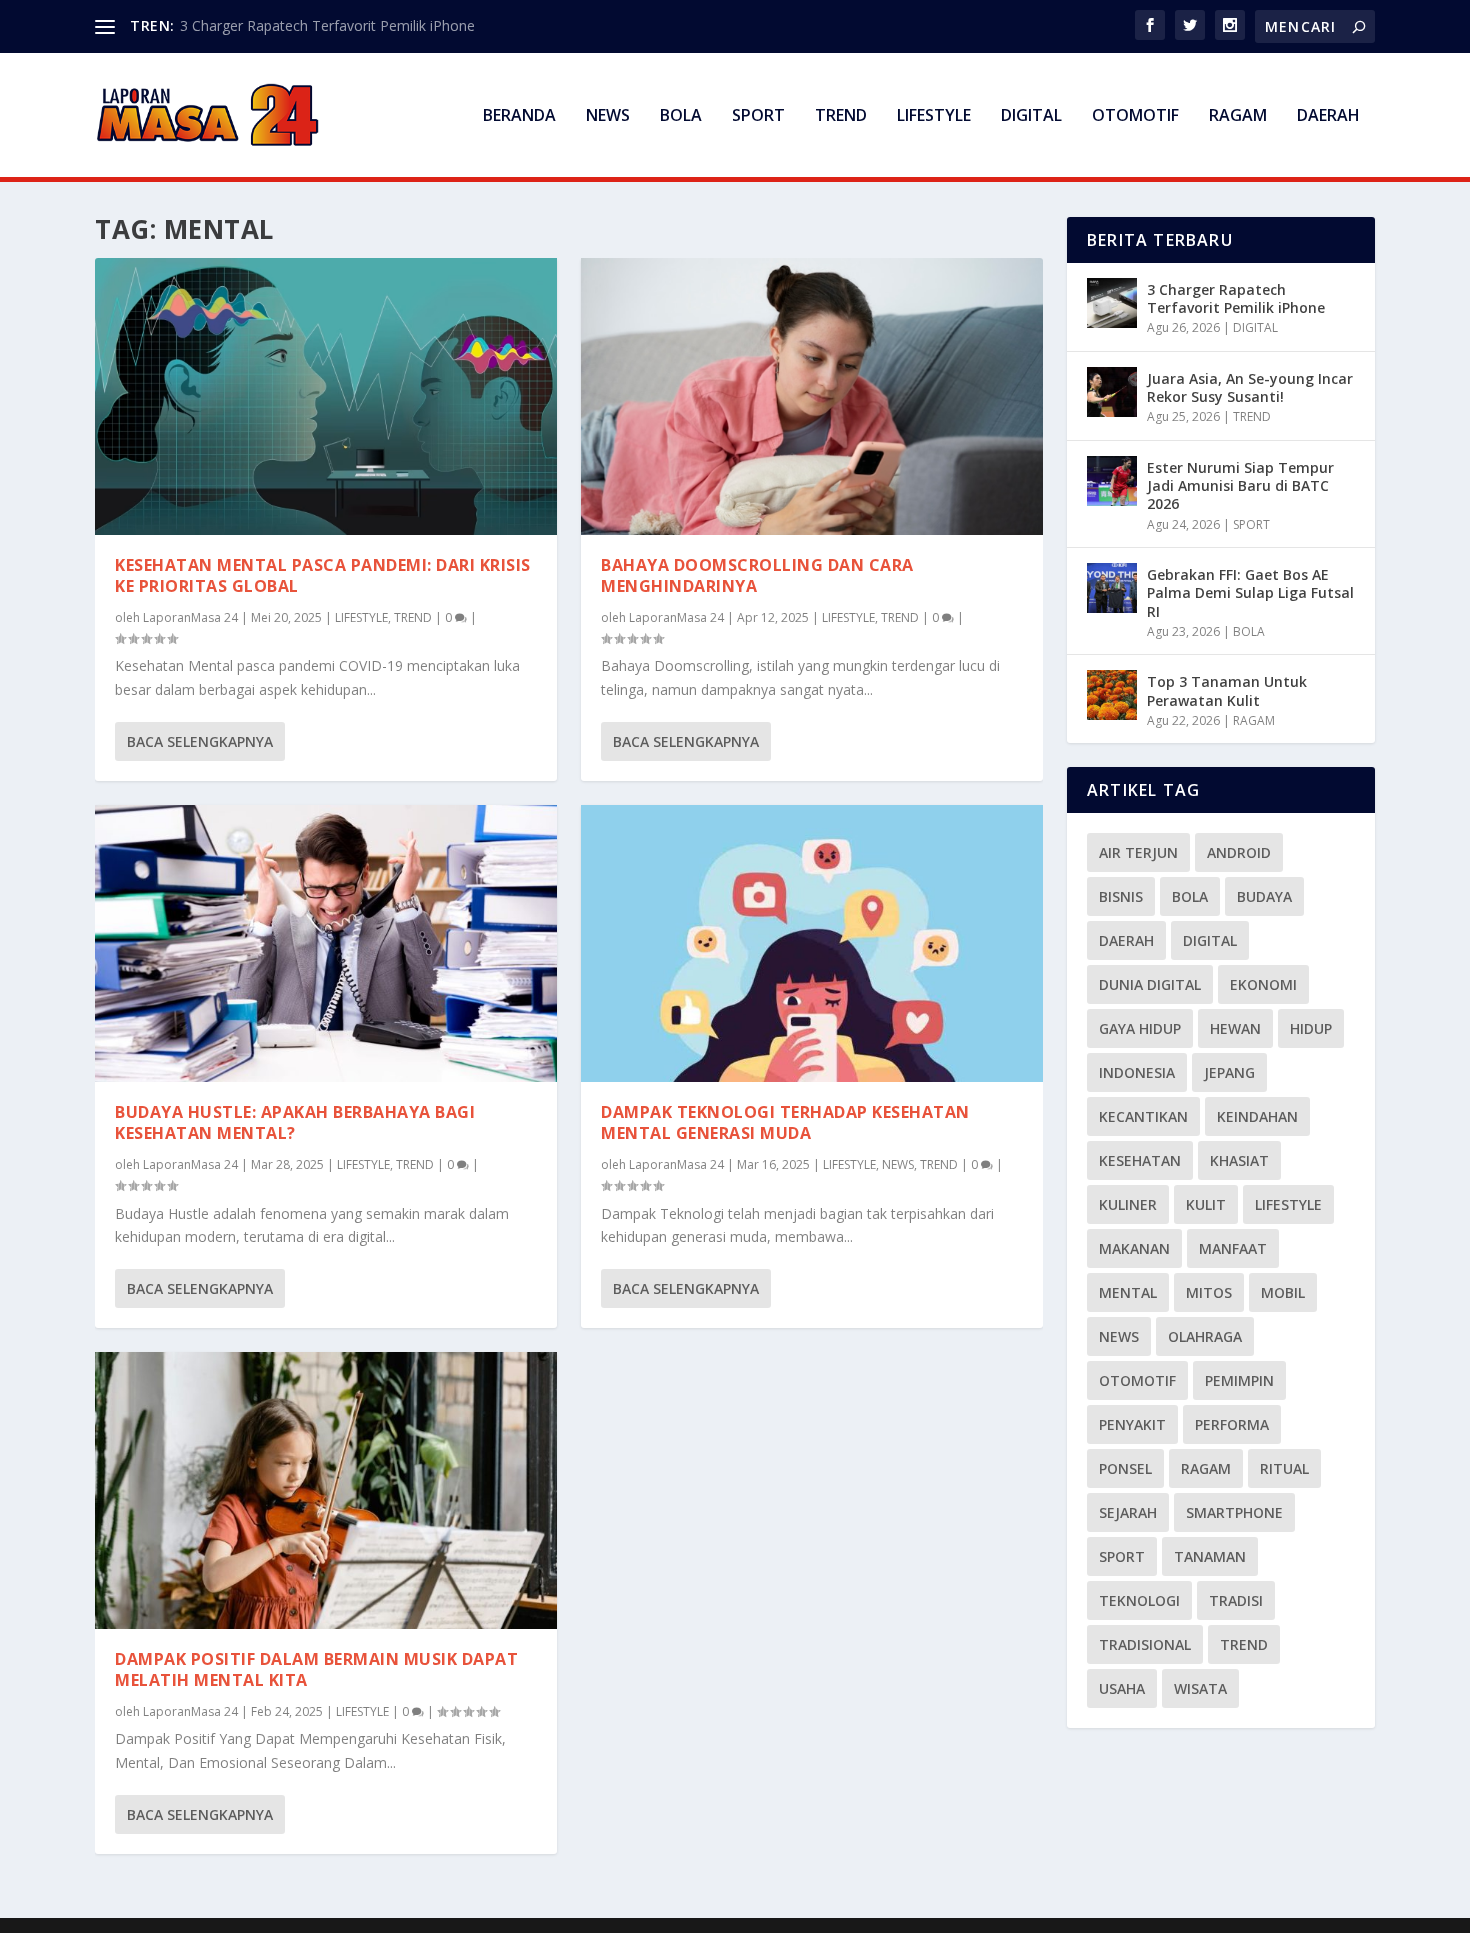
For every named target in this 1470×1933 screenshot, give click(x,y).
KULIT (1206, 1204)
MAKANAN (1134, 1248)
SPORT (758, 116)
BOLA (681, 116)
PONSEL (1125, 1468)
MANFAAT (1233, 1248)
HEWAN (1235, 1028)
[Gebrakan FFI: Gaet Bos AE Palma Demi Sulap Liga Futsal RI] (1112, 588)
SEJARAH (1128, 1512)
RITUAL (1284, 1468)
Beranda (519, 116)
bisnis (1121, 896)
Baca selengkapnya (200, 741)
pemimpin (1239, 1380)
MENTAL (1128, 1292)
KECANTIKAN (1143, 1116)
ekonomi (1263, 984)
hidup (1311, 1028)
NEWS (608, 116)
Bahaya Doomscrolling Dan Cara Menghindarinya (757, 575)
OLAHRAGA (1205, 1336)
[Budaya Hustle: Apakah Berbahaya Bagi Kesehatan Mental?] (326, 943)
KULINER (1128, 1204)
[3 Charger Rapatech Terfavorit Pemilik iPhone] (1112, 303)
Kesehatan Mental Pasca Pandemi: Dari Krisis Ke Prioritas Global (323, 575)
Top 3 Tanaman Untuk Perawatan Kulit (1227, 690)
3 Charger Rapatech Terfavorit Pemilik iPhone (327, 25)
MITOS (1209, 1292)
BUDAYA (1264, 896)
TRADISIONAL (1145, 1644)
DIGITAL (1031, 116)
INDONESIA (1137, 1072)
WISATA (1200, 1688)
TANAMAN (1210, 1556)
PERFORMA (1232, 1424)
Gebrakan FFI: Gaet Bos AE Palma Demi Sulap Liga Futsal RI (1250, 592)
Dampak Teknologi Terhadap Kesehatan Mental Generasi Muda (785, 1122)
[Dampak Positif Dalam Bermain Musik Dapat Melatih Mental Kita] (326, 1490)
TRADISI (1236, 1600)
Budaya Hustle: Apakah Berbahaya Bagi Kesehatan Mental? (295, 1122)
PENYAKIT (1132, 1424)
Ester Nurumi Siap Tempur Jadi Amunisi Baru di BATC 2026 (1240, 485)
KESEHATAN (1140, 1160)
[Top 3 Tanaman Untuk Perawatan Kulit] (1112, 695)
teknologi (1139, 1600)
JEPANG (1229, 1072)
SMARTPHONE (1234, 1512)
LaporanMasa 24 (190, 617)
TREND (841, 116)
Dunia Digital (1150, 984)
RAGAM (1238, 116)
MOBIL (1283, 1292)
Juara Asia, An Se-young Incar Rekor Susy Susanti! (1250, 387)
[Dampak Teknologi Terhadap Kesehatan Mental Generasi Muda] (812, 943)
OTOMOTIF (1135, 116)
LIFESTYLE (934, 116)
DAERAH (1328, 116)
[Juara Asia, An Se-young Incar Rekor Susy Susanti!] (1112, 392)
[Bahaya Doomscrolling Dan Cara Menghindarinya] (812, 396)
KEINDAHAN (1257, 1116)
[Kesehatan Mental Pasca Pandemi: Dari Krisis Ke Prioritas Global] (326, 396)
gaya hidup (1140, 1028)
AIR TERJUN (1138, 852)
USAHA (1122, 1688)
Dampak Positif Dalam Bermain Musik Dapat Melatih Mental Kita (316, 1669)
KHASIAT (1239, 1160)
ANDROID (1239, 852)
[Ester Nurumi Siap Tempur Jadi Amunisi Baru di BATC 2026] (1112, 481)
